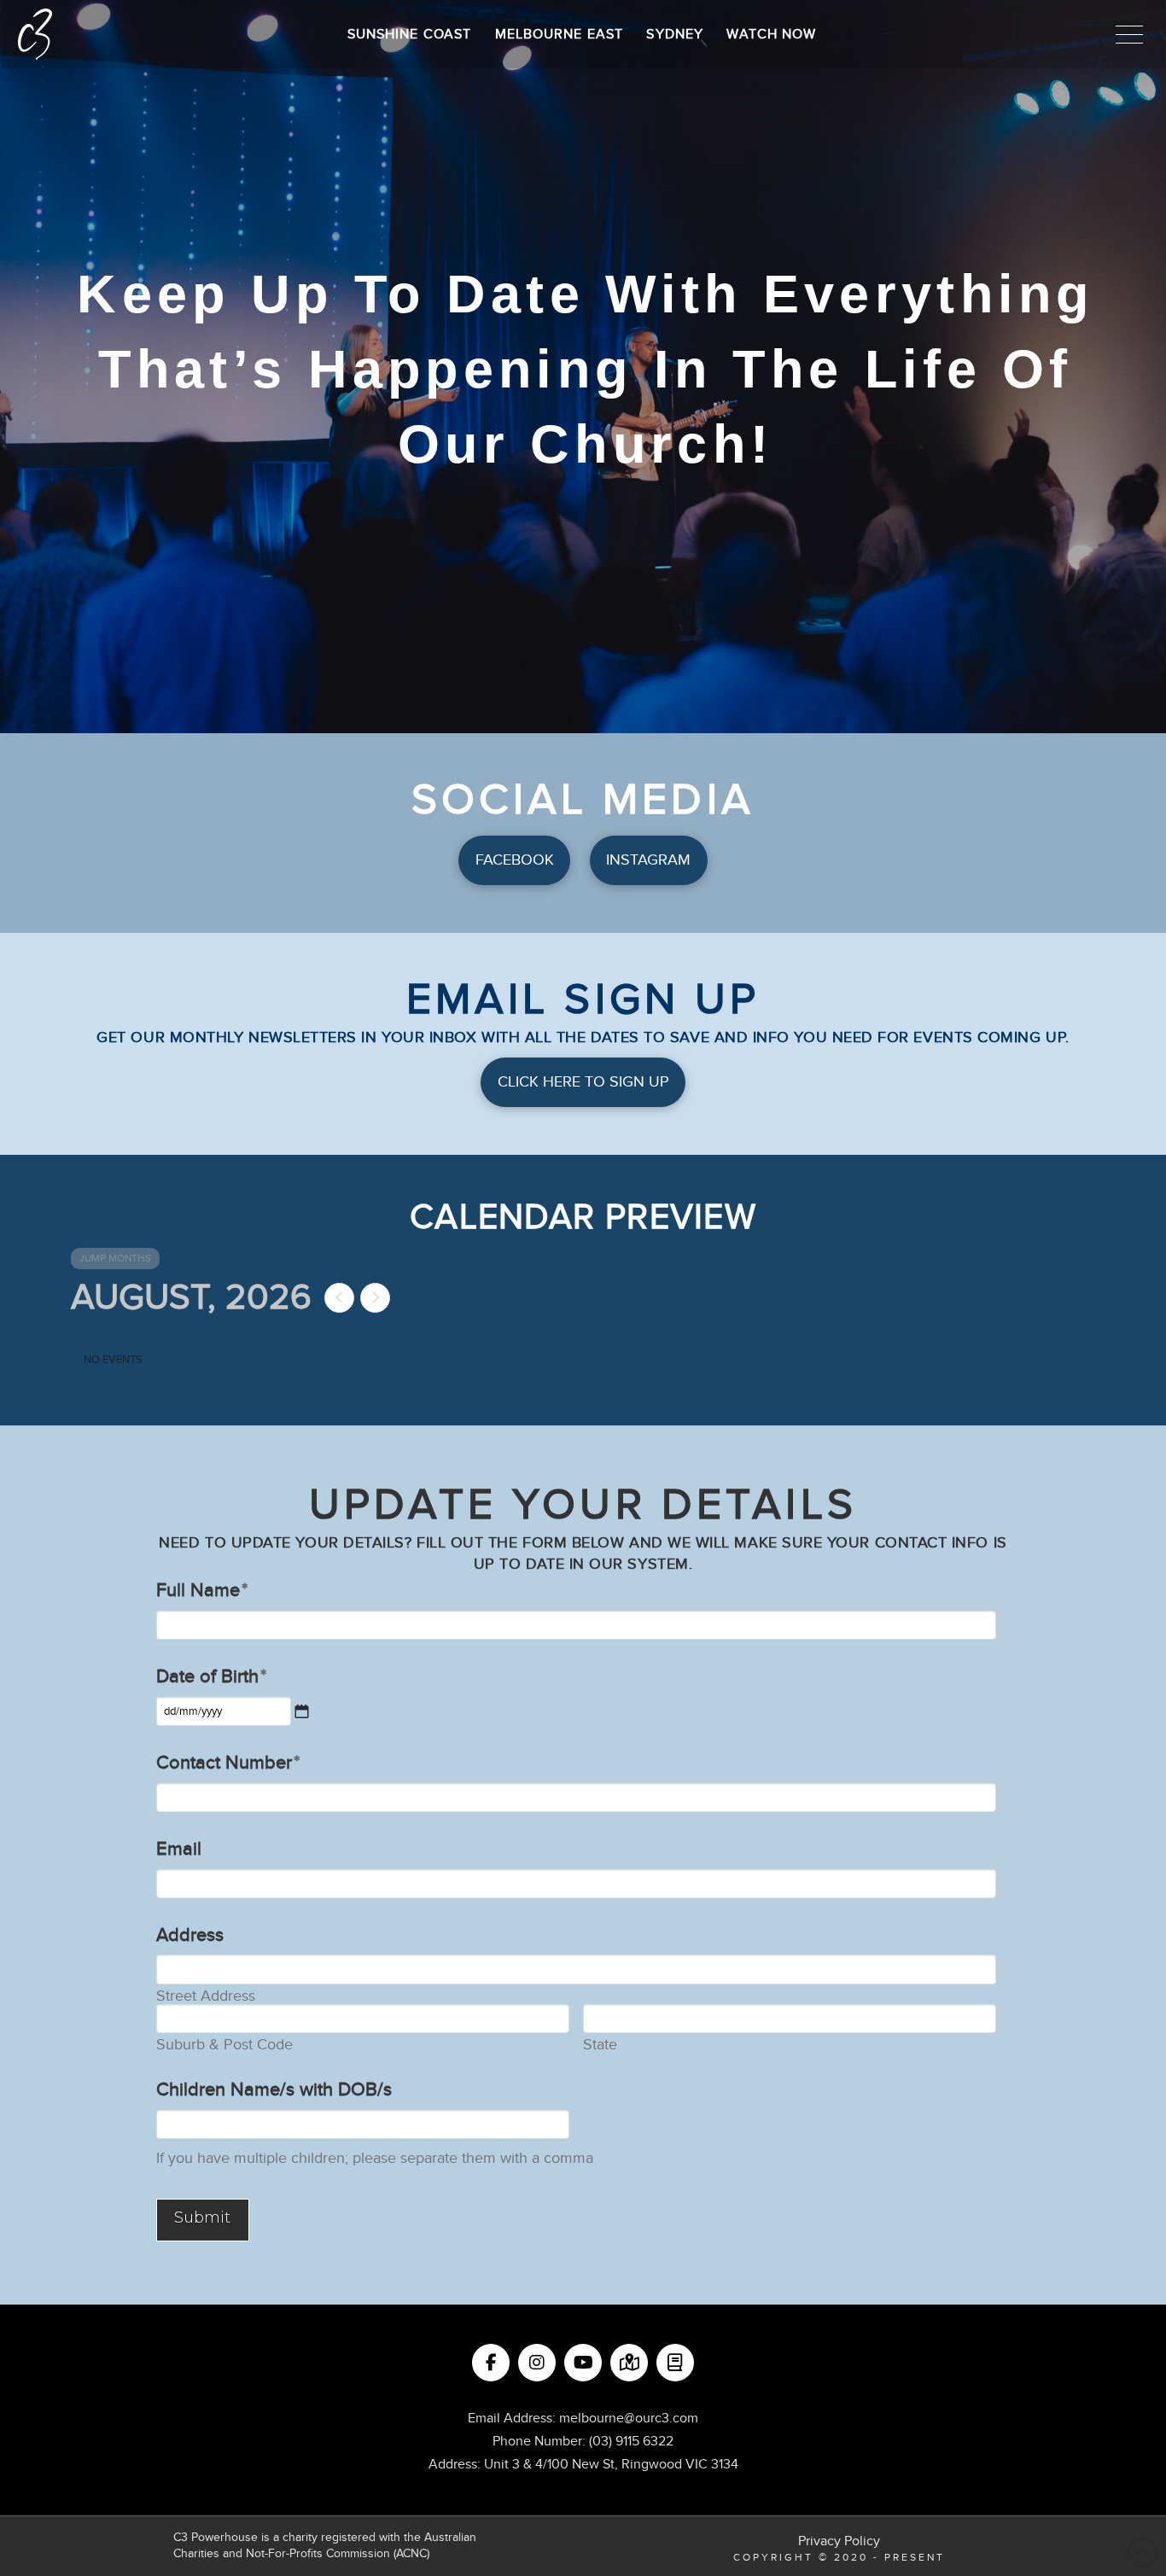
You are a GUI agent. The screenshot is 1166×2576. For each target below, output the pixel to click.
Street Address (206, 1996)
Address (190, 1935)
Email (179, 1849)
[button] (1129, 34)
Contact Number (228, 1763)
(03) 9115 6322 (631, 2441)
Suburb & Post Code (224, 2045)
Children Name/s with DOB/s (274, 2089)
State (600, 2045)
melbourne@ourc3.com (629, 2418)
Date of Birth (211, 1676)
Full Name (202, 1590)
